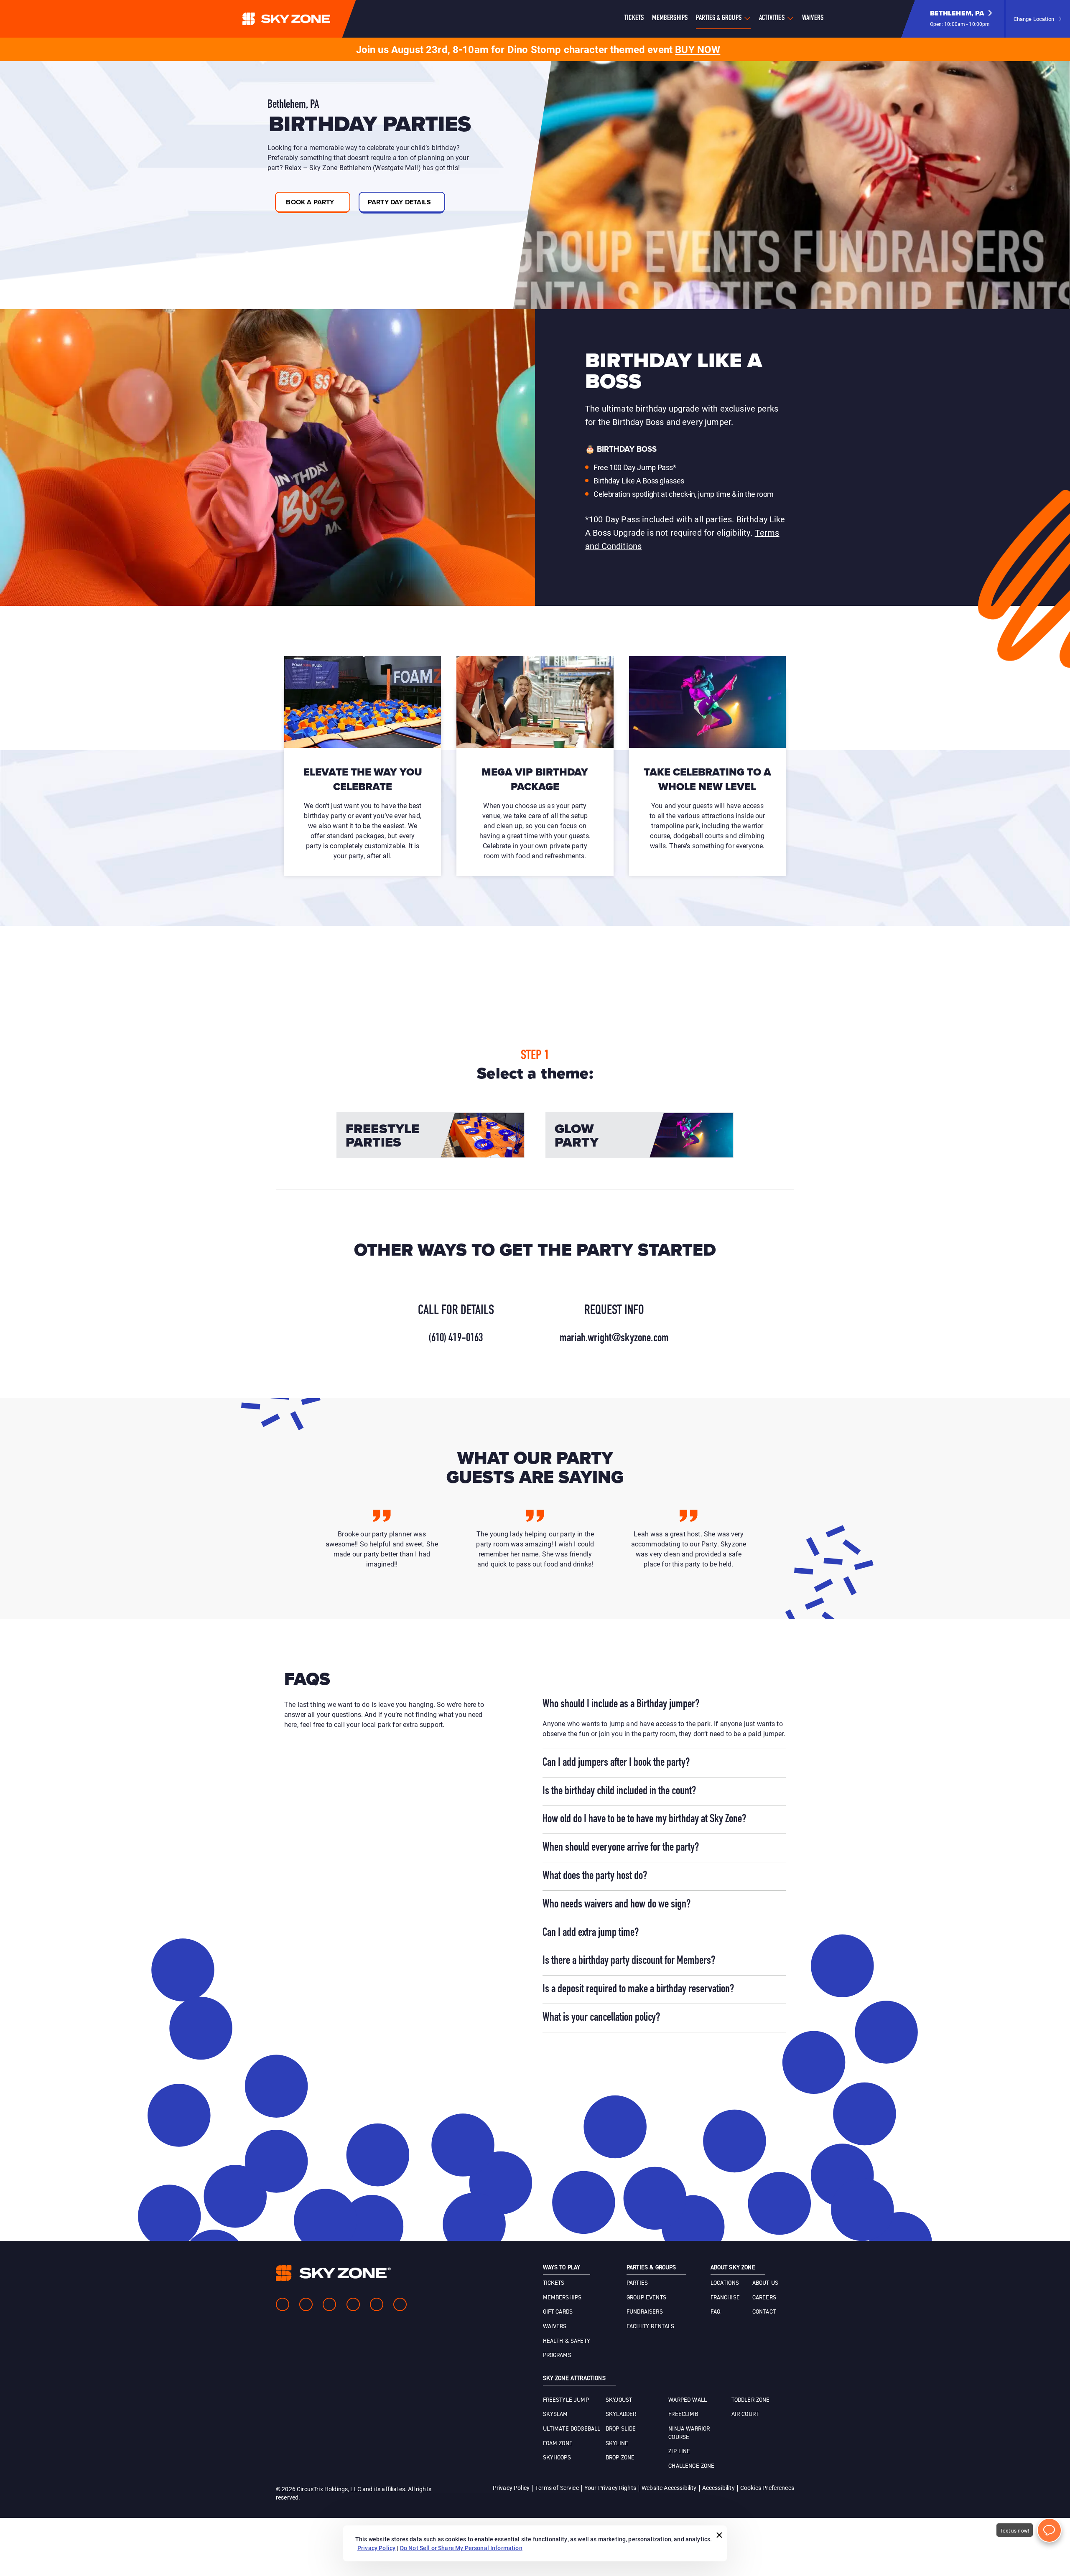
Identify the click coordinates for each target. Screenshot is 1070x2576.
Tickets (634, 18)
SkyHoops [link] (557, 2458)
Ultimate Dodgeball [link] (572, 2429)
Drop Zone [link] (620, 2458)
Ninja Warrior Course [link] (689, 2433)
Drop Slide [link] (621, 2429)
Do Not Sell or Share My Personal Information (461, 2548)
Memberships (670, 18)
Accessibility (718, 2488)
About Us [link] (765, 2283)
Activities (772, 18)
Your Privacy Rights (610, 2488)
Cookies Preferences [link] (767, 2488)
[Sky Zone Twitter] (329, 2304)
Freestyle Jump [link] (566, 2400)
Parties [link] (637, 2283)
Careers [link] (764, 2298)
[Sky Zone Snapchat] (377, 2304)
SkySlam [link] (555, 2414)
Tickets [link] (554, 2283)
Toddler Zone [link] (751, 2400)
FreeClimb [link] (683, 2414)
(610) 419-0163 (456, 1338)
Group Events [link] (646, 2298)
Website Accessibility (669, 2488)
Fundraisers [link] (645, 2312)
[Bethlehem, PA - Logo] (303, 19)
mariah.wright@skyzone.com (614, 1338)
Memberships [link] (562, 2298)
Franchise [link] (725, 2298)
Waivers (813, 18)
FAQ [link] (715, 2312)
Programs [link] (557, 2355)
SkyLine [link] (617, 2444)
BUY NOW (698, 49)
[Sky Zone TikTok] (400, 2304)
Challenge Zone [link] (691, 2466)
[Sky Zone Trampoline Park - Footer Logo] (333, 2273)
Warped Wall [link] (688, 2400)
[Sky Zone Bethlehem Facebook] (283, 2304)
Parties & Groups (719, 18)
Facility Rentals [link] (651, 2327)
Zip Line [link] (679, 2451)
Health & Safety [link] (567, 2341)
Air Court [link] (745, 2414)
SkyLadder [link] (621, 2414)
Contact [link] (764, 2312)
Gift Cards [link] (558, 2312)
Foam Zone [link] (558, 2444)
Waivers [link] (555, 2327)
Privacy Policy (511, 2488)
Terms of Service (557, 2488)
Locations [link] (725, 2283)
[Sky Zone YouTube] (353, 2304)
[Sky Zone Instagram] (306, 2304)
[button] (961, 19)
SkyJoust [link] (619, 2400)
